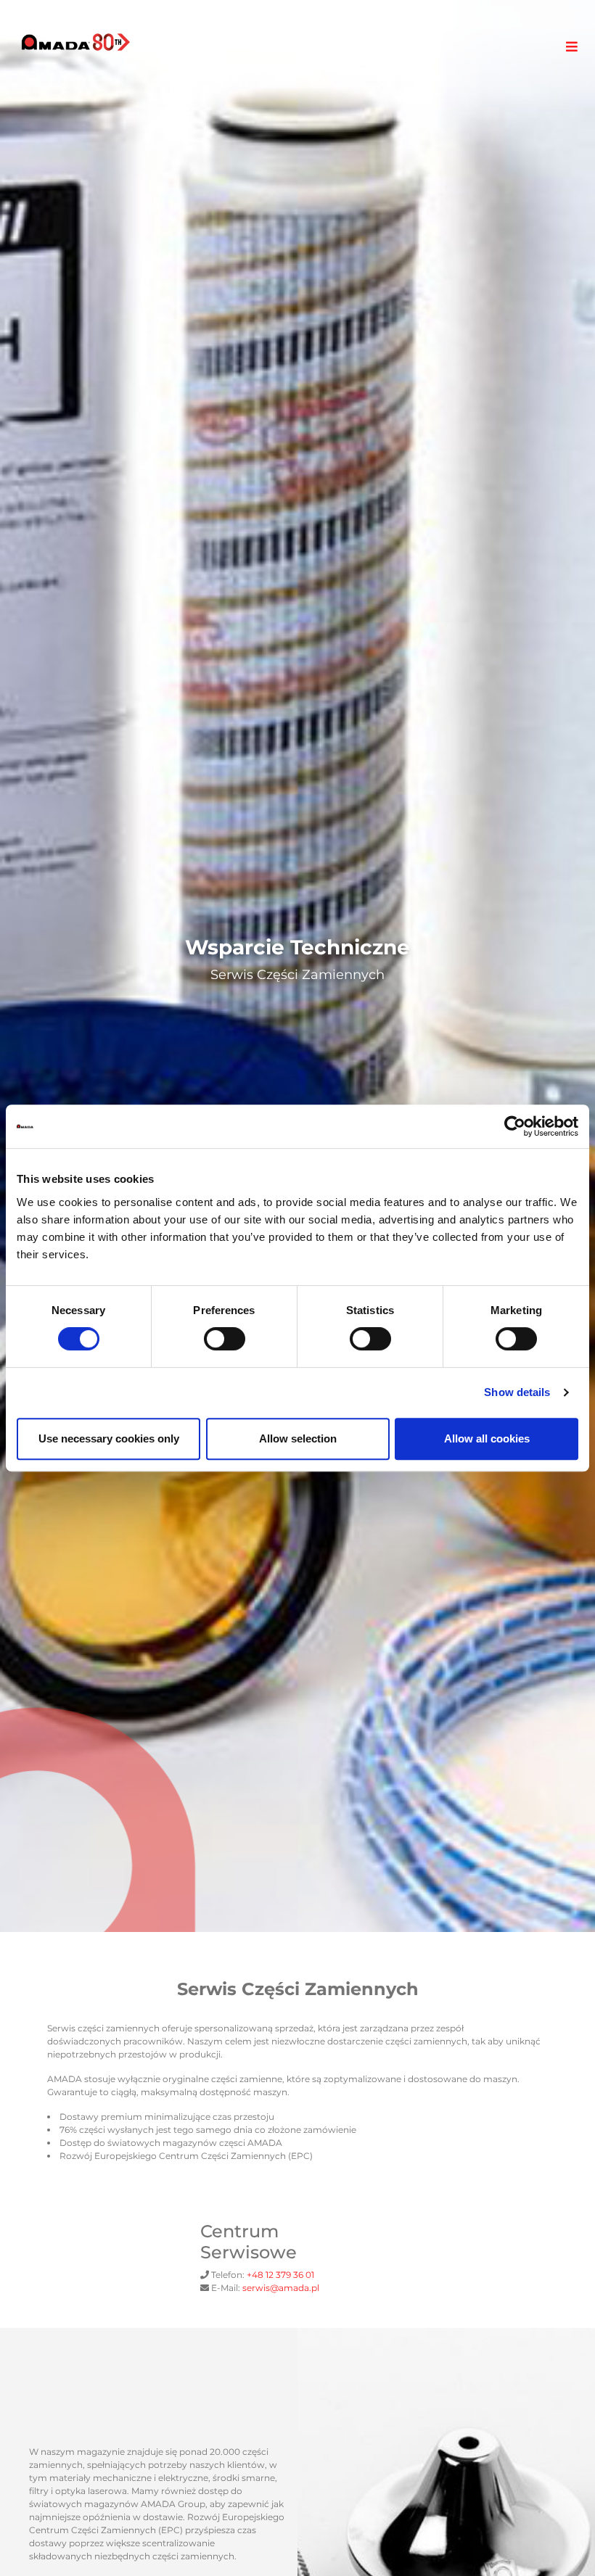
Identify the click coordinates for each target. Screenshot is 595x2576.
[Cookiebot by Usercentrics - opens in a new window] (515, 1126)
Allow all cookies (487, 1438)
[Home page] (76, 42)
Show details (517, 1392)
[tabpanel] (297, 966)
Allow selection (298, 1438)
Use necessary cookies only (109, 1438)
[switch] (225, 1339)
